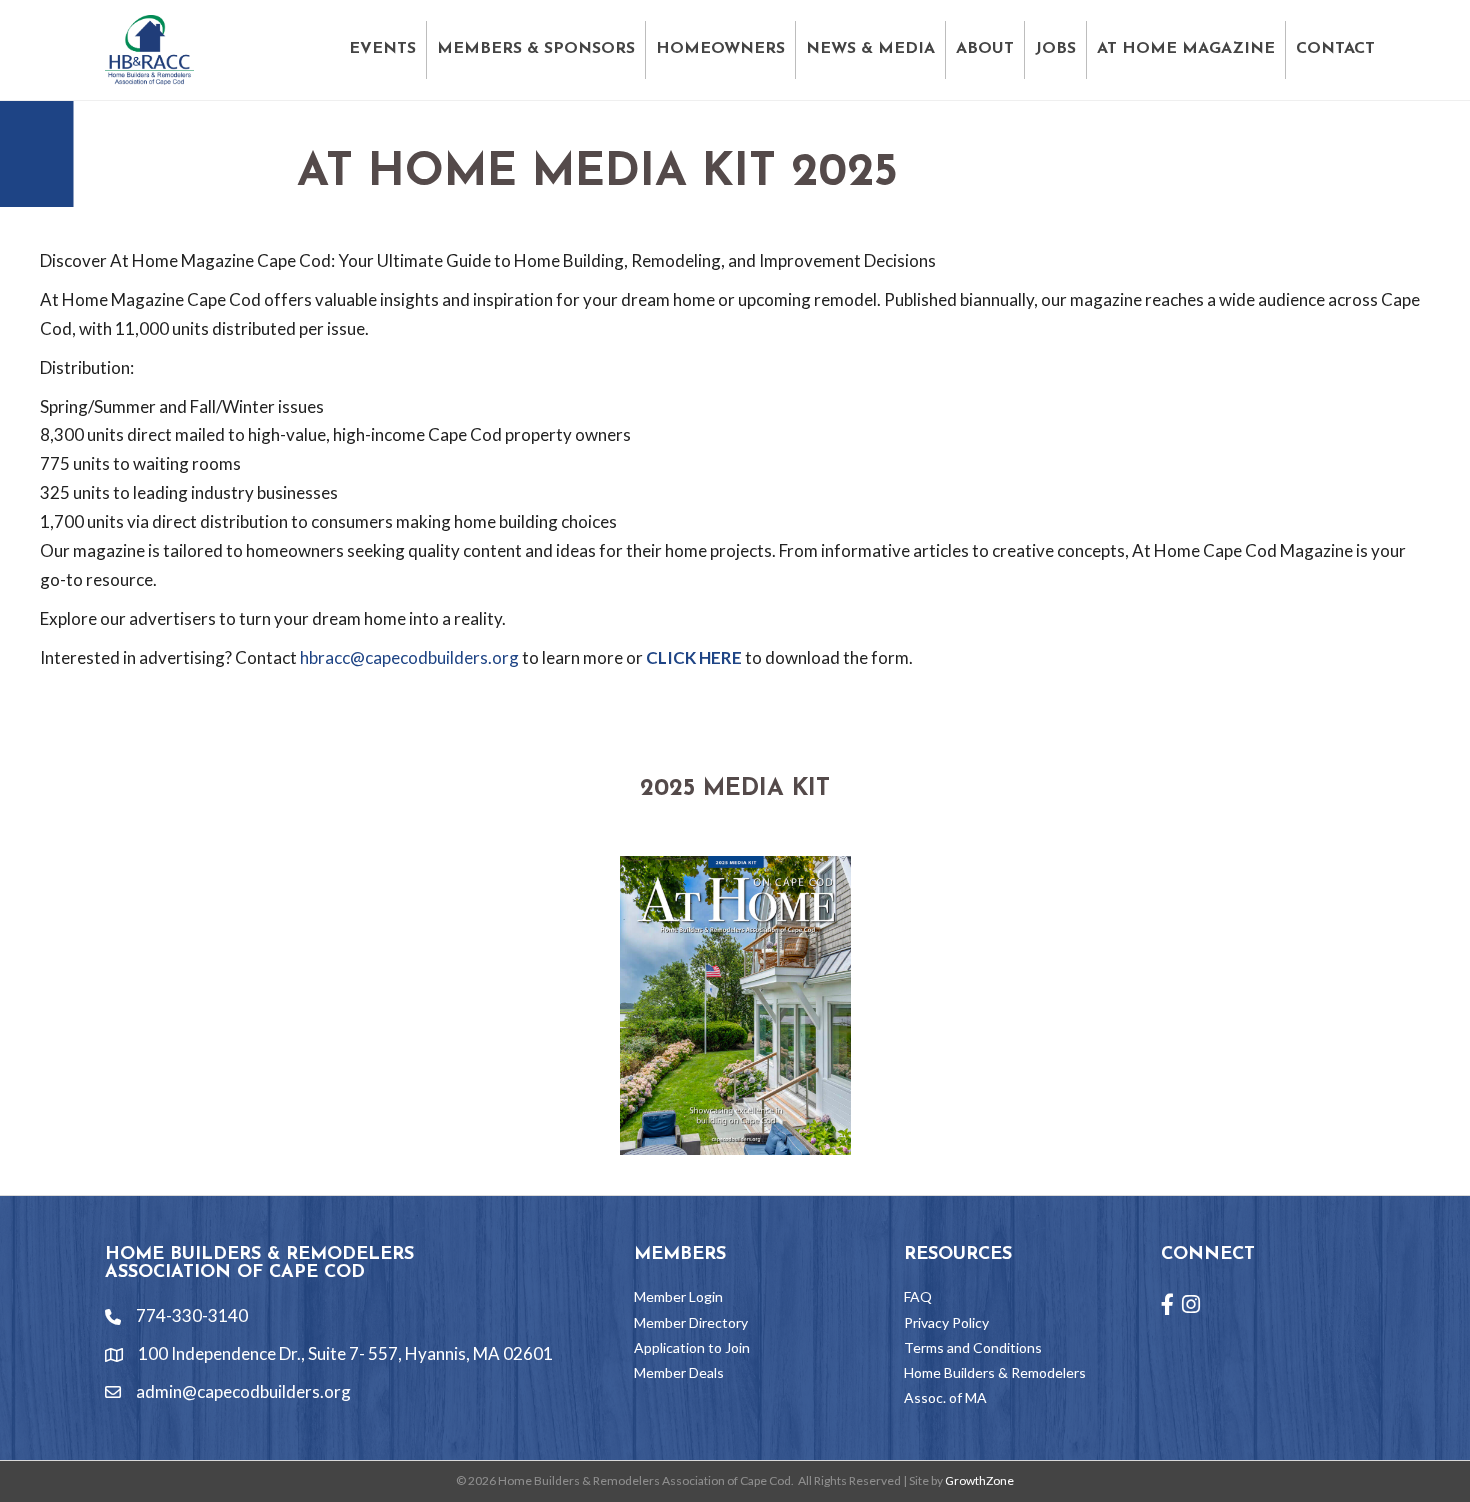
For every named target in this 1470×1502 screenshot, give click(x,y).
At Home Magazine (1186, 49)
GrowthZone (979, 1480)
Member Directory (691, 1322)
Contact (1335, 49)
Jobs (1055, 49)
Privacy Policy (946, 1322)
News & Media (870, 49)
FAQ (918, 1296)
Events (382, 49)
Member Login (678, 1296)
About (985, 49)
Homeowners (720, 49)
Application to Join (692, 1347)
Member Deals (679, 1372)
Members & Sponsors (536, 49)
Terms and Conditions (973, 1347)
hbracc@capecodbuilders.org (409, 657)
